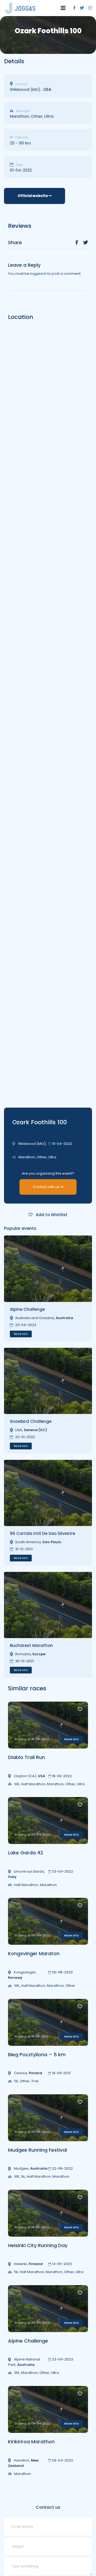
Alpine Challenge (28, 2341)
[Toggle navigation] (63, 8)
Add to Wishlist (51, 1215)
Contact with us (46, 1187)
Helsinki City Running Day (38, 2245)
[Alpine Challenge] (48, 1269)
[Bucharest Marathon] (48, 1605)
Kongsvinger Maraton (34, 1953)
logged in (38, 274)
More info (21, 1334)
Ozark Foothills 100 (40, 1122)
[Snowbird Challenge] (48, 1381)
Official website (33, 196)
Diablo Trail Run (26, 1757)
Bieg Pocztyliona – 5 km (37, 2055)
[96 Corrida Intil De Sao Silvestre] (48, 1493)
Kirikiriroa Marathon (31, 2442)
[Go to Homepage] (20, 8)
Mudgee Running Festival (37, 2150)
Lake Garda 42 (26, 1853)
